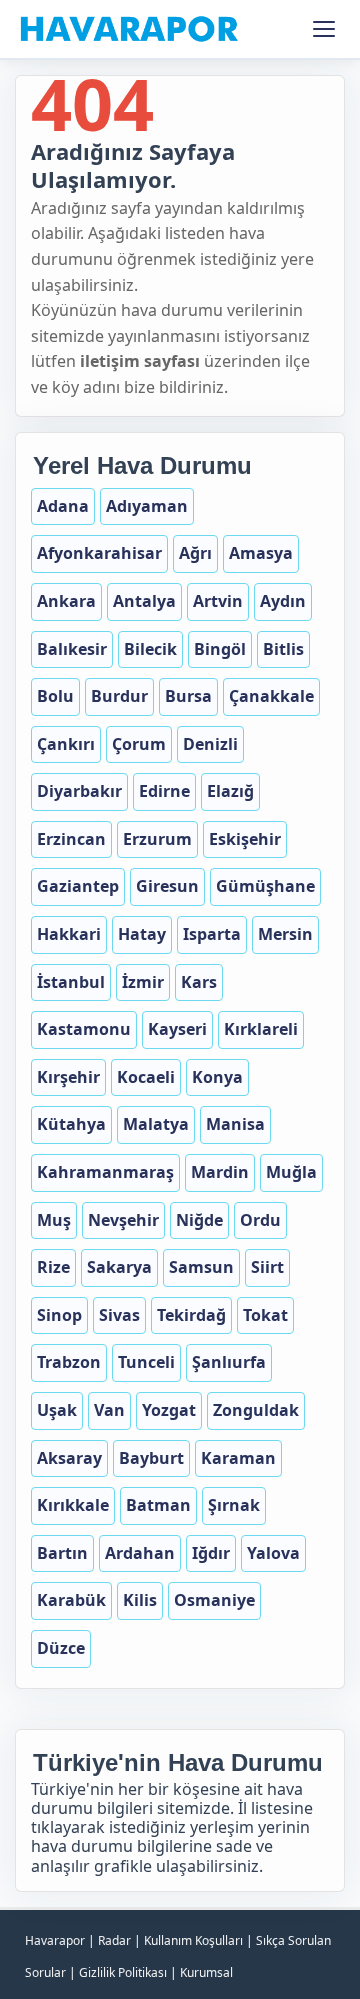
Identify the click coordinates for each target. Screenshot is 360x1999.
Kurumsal (206, 1972)
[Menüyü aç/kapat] (324, 29)
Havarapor (55, 1940)
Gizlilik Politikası (123, 1972)
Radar (114, 1940)
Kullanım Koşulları (193, 1940)
